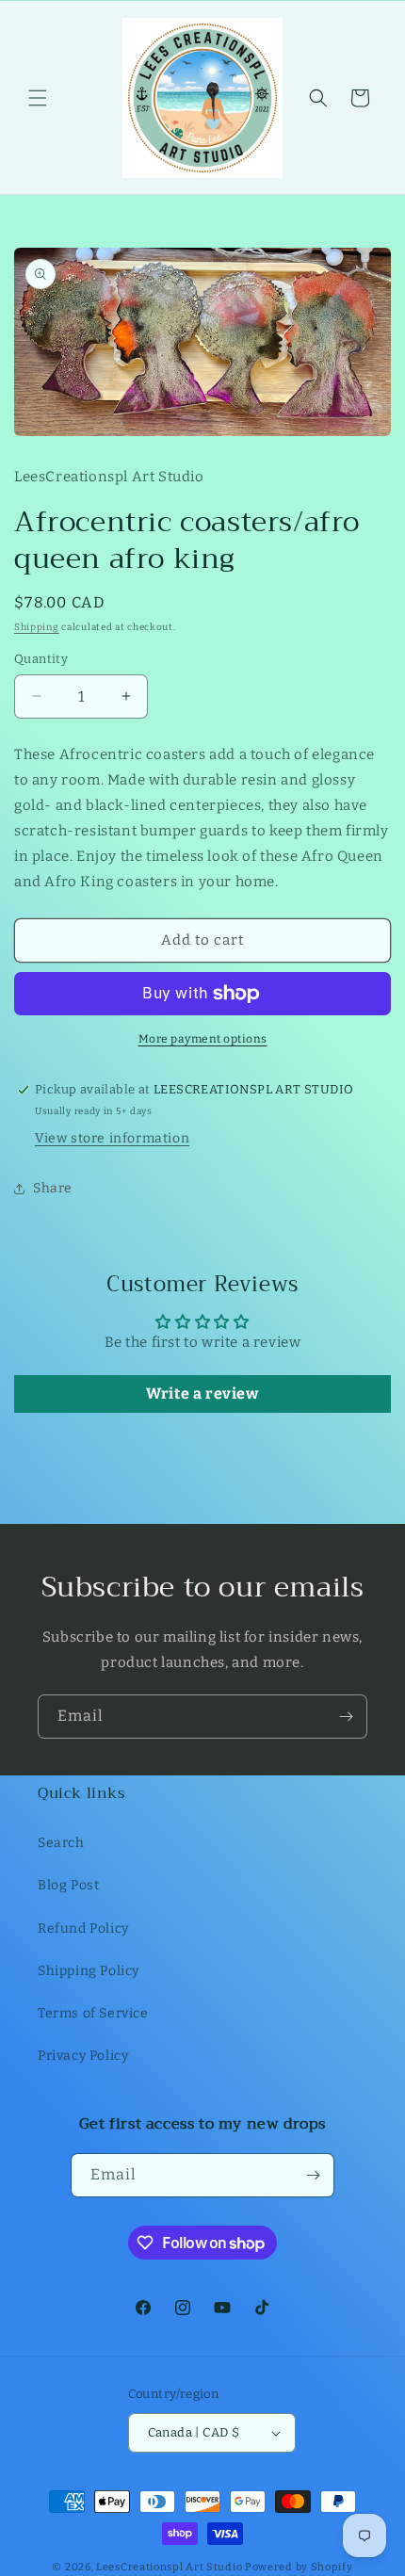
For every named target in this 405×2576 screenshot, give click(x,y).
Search (61, 1843)
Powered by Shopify (299, 2567)
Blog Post (68, 1885)
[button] (38, 98)
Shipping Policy (89, 1971)
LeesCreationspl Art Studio (169, 2567)
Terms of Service (93, 2013)
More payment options (203, 1039)
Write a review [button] (202, 1393)
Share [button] (53, 1188)
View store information (112, 1138)
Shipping (37, 627)
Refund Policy (83, 1928)
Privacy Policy (83, 2056)
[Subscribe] (346, 1717)
